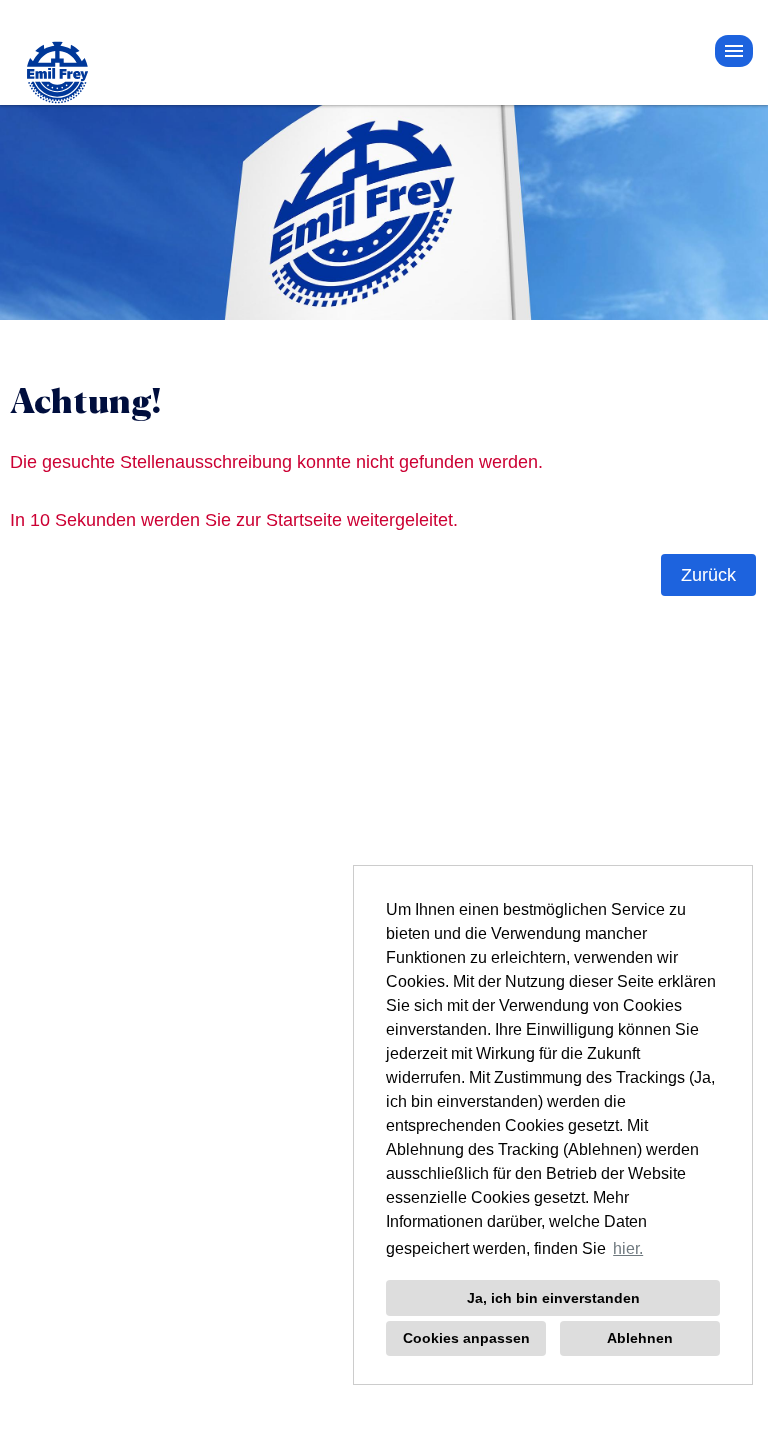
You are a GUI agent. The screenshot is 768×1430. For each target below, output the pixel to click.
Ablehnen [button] (640, 1338)
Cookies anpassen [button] (466, 1338)
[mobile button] (734, 51)
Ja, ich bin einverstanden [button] (553, 1298)
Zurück (708, 575)
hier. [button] (628, 1248)
